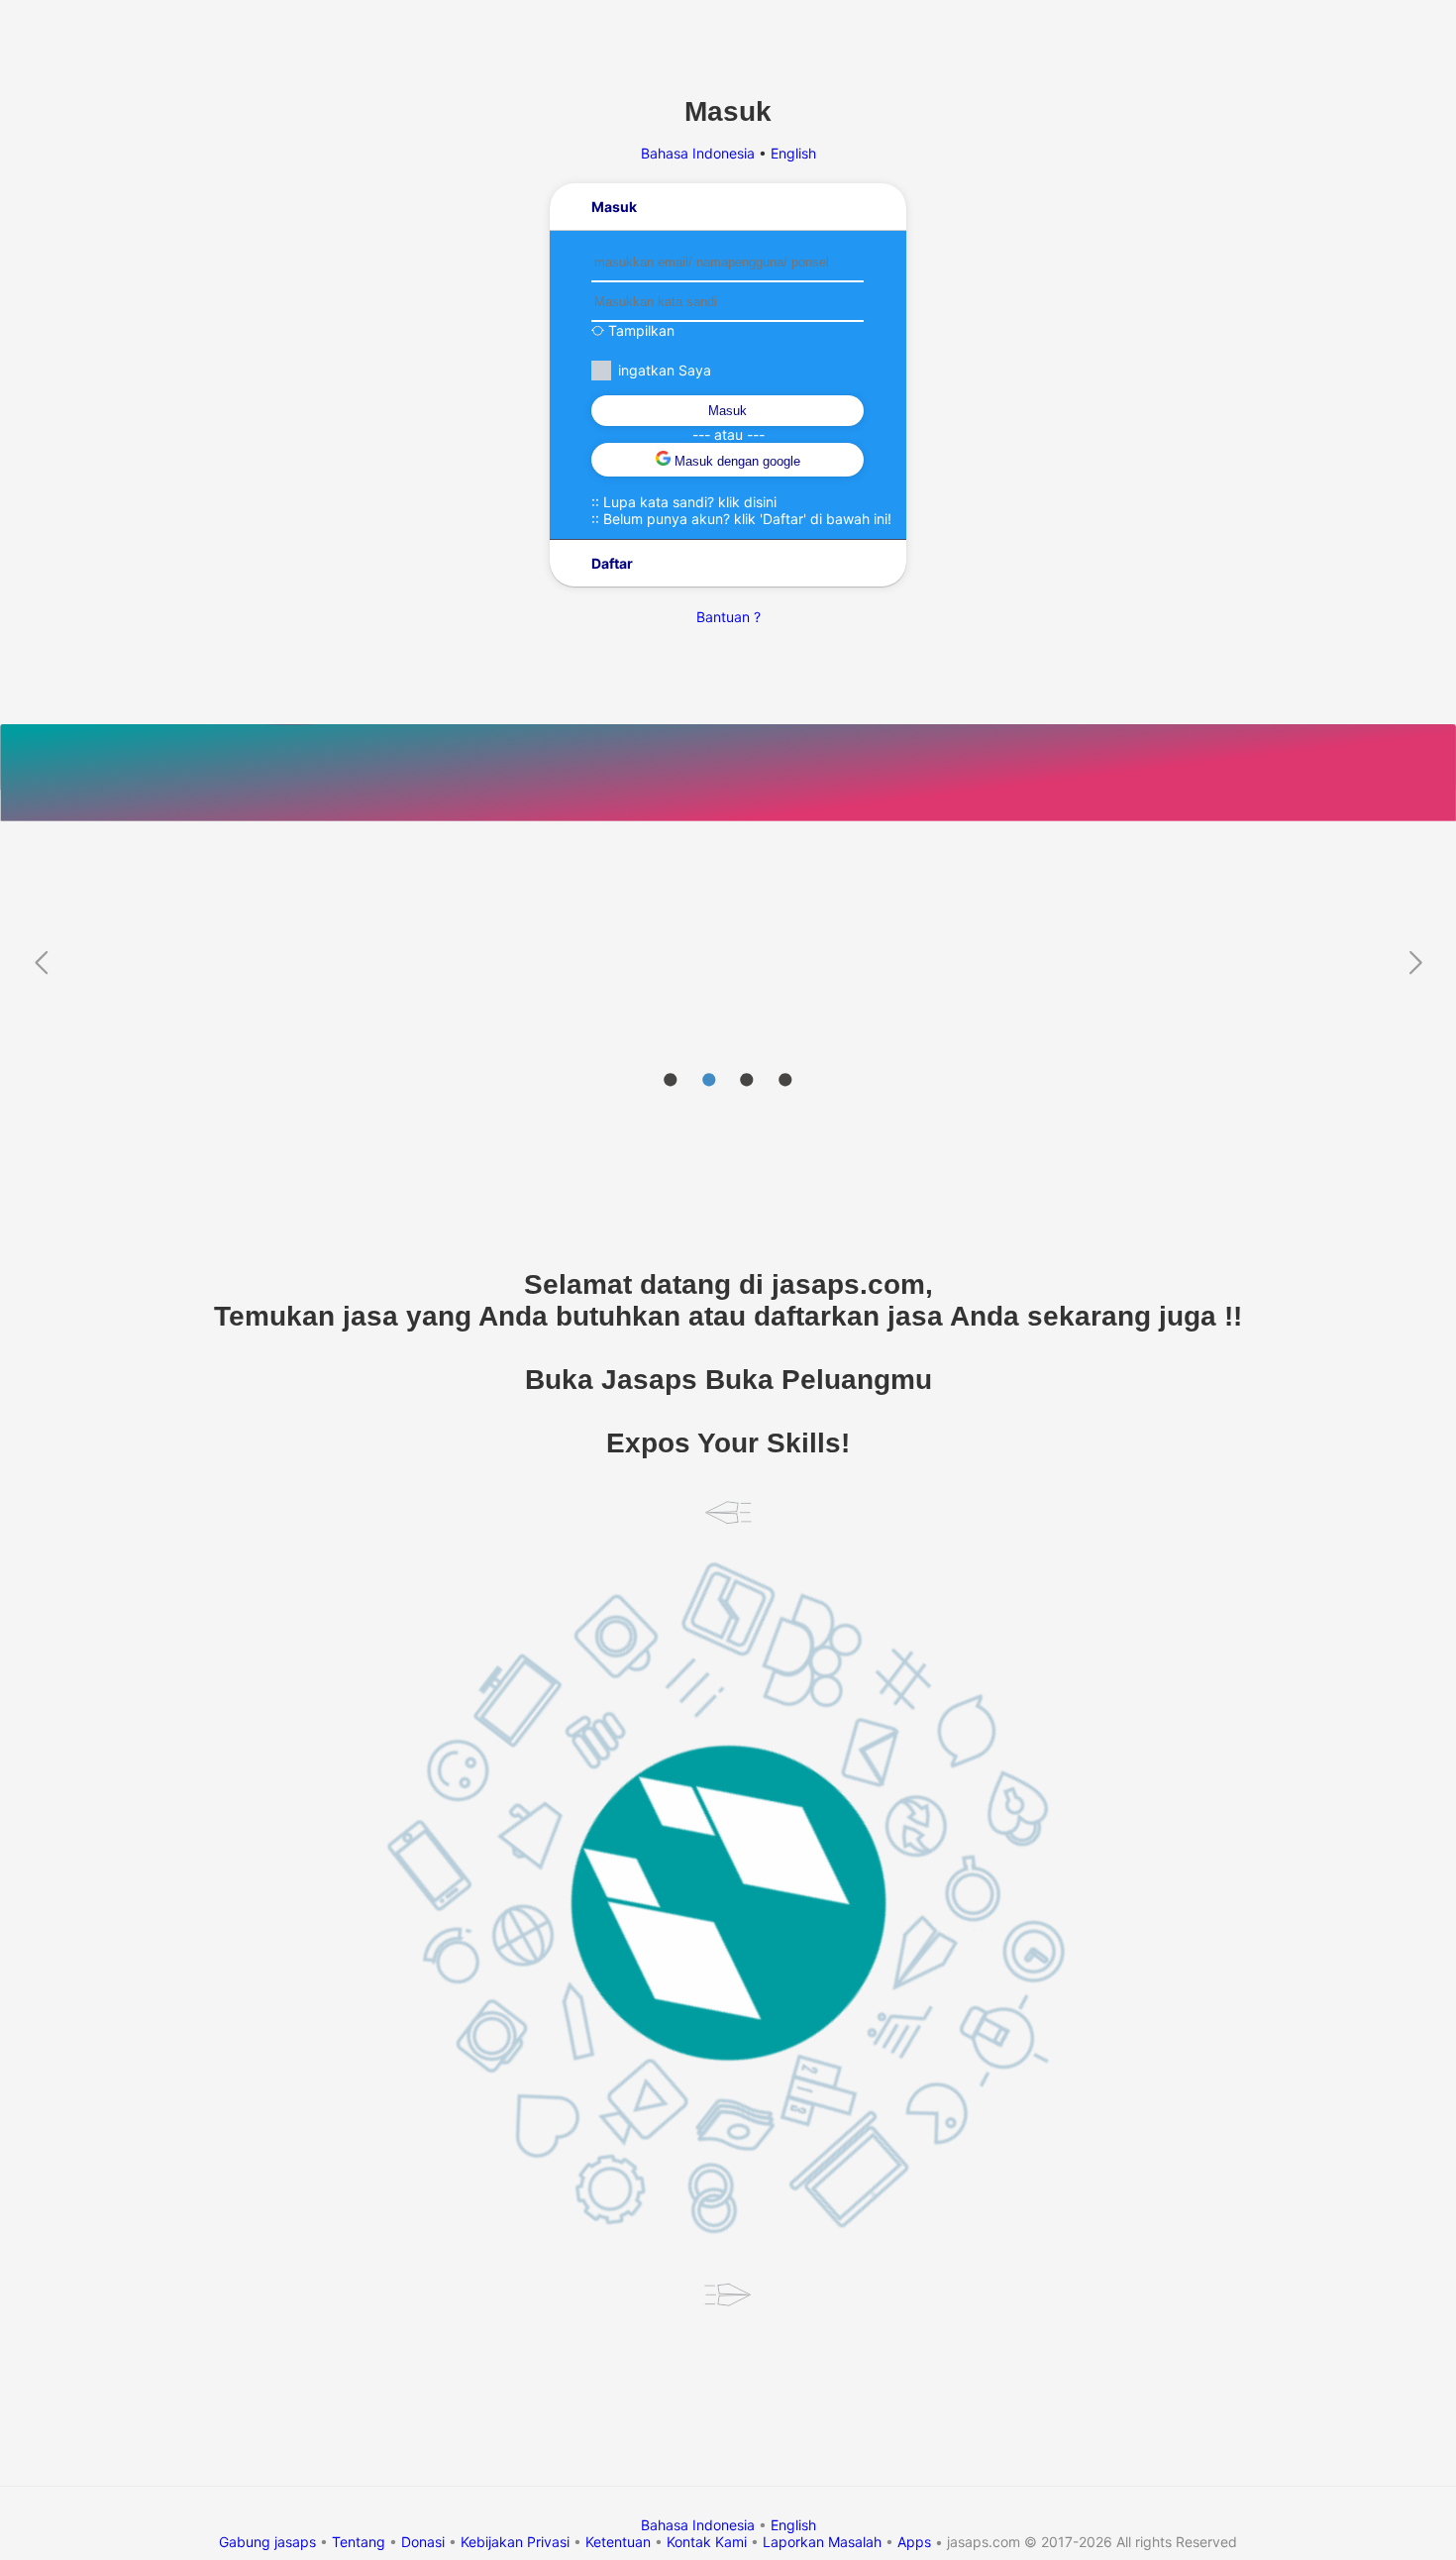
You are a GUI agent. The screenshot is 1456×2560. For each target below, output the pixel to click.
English (793, 153)
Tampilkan (639, 330)
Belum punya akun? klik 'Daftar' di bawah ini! (747, 519)
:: (684, 502)
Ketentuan (618, 2542)
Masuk (728, 411)
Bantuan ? (728, 617)
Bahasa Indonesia (700, 153)
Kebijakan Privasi (515, 2542)
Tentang (359, 2542)
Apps (914, 2542)
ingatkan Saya (665, 370)
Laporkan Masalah (822, 2542)
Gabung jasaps (267, 2542)
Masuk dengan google (735, 461)
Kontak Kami (707, 2542)
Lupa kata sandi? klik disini (690, 502)
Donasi (423, 2542)
